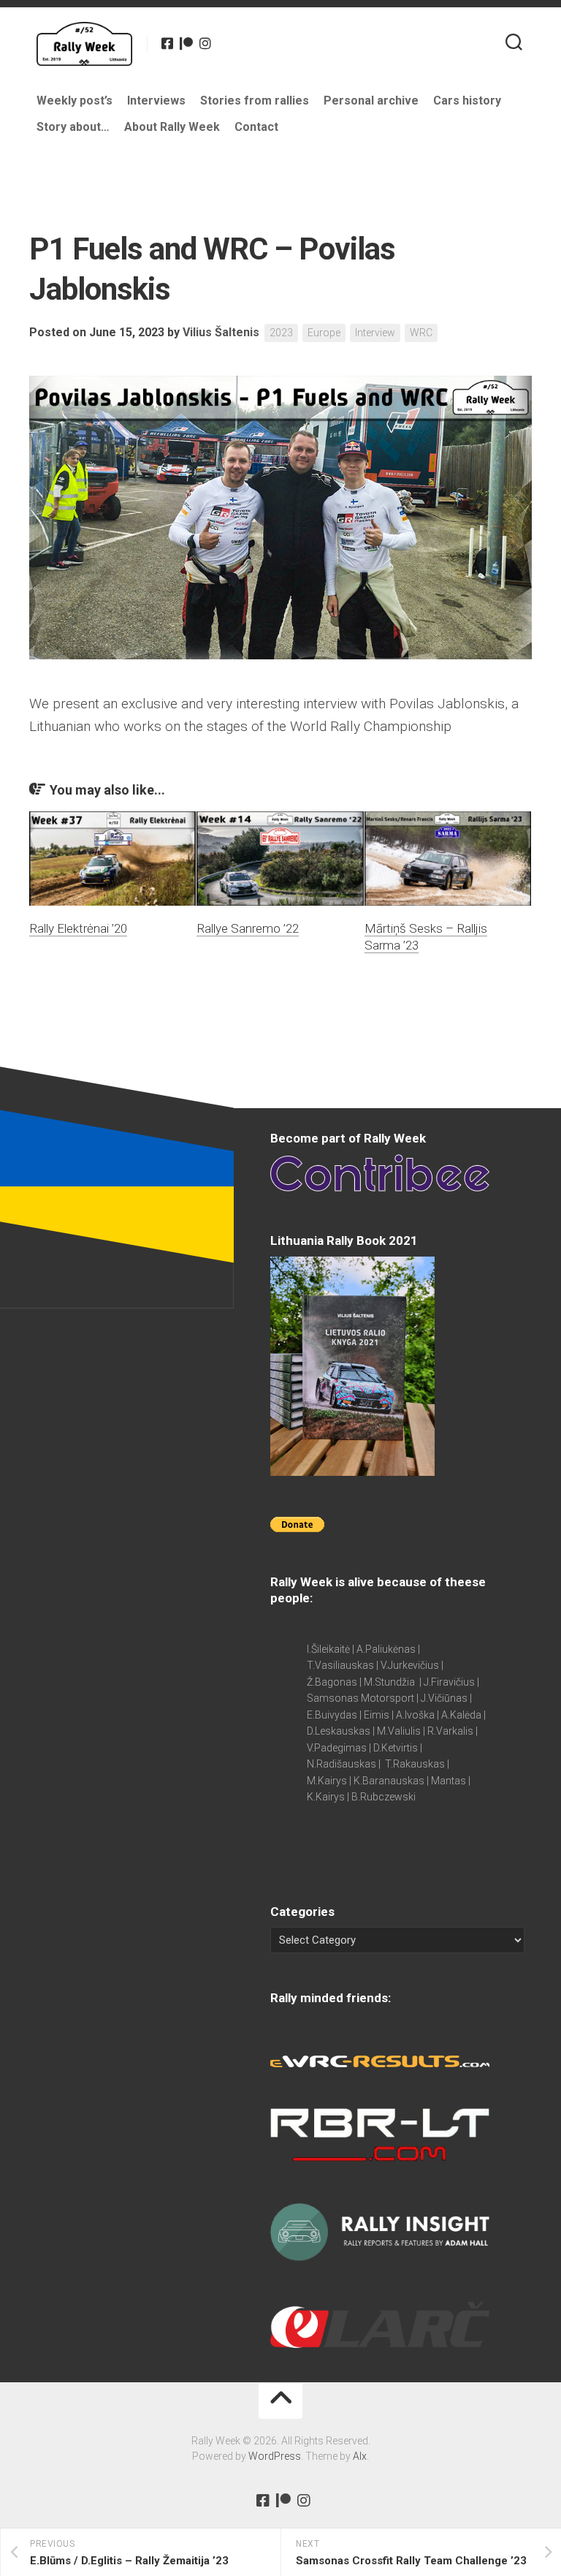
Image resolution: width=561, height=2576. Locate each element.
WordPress (275, 2456)
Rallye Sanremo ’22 (248, 928)
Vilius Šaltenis (221, 332)
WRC (421, 333)
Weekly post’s (75, 101)
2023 (281, 333)
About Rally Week (172, 127)
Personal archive (371, 101)
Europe (324, 333)
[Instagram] (205, 43)
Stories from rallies (255, 101)
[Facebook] (167, 43)
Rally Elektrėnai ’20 (78, 928)
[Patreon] (186, 43)
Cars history (467, 101)
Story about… (73, 127)
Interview (375, 333)
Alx (360, 2456)
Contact (256, 127)
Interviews (156, 101)
